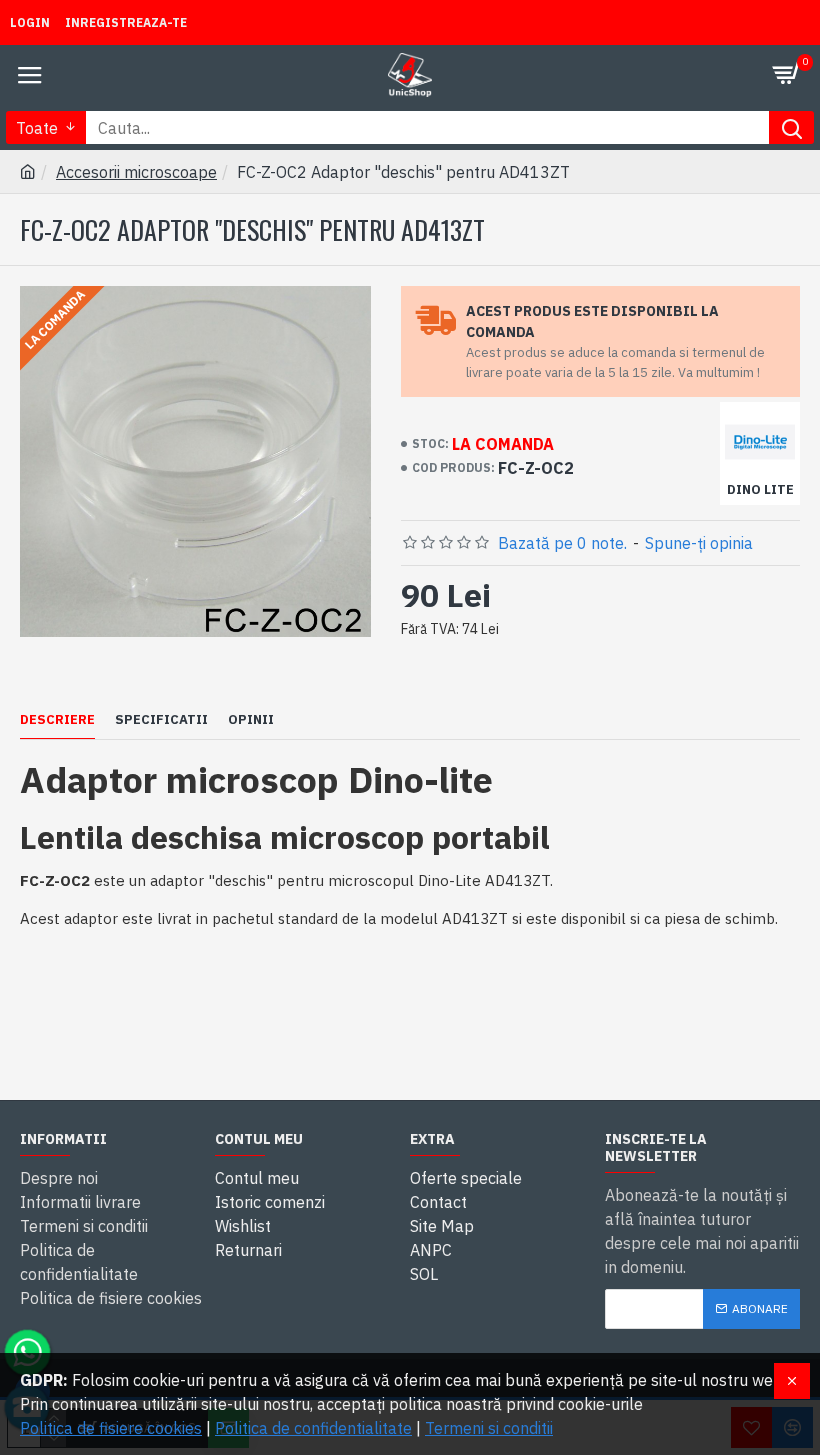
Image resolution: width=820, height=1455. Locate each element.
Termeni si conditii (489, 1428)
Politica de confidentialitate (313, 1428)
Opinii (251, 720)
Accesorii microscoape (136, 172)
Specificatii (161, 720)
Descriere (57, 720)
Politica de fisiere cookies (111, 1428)
